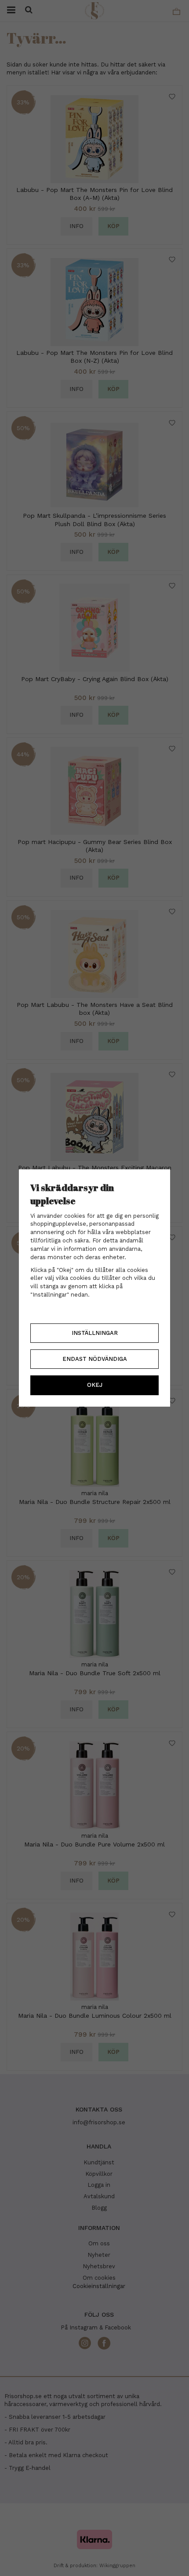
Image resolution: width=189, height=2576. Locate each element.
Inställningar (95, 1333)
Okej (95, 1385)
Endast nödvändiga (95, 1359)
